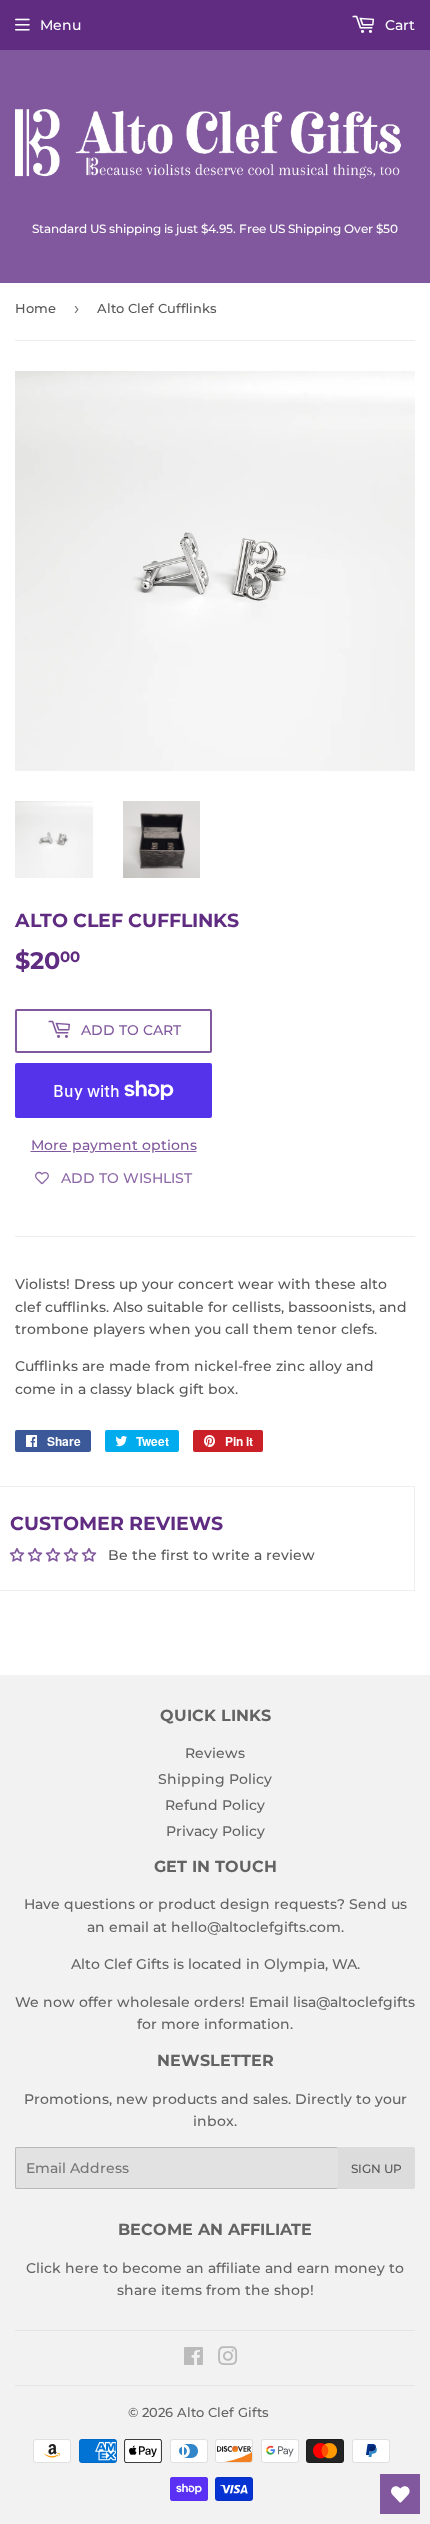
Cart (398, 25)
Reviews (215, 1753)
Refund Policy (215, 1805)
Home (35, 308)
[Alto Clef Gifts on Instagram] (228, 2359)
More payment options (114, 1145)
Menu (60, 25)
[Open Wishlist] (400, 2494)
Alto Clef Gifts (223, 2412)
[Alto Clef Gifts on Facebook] (193, 2359)
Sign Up (376, 2168)
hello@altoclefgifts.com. (257, 1927)
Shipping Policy (215, 1779)
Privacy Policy (215, 1831)
